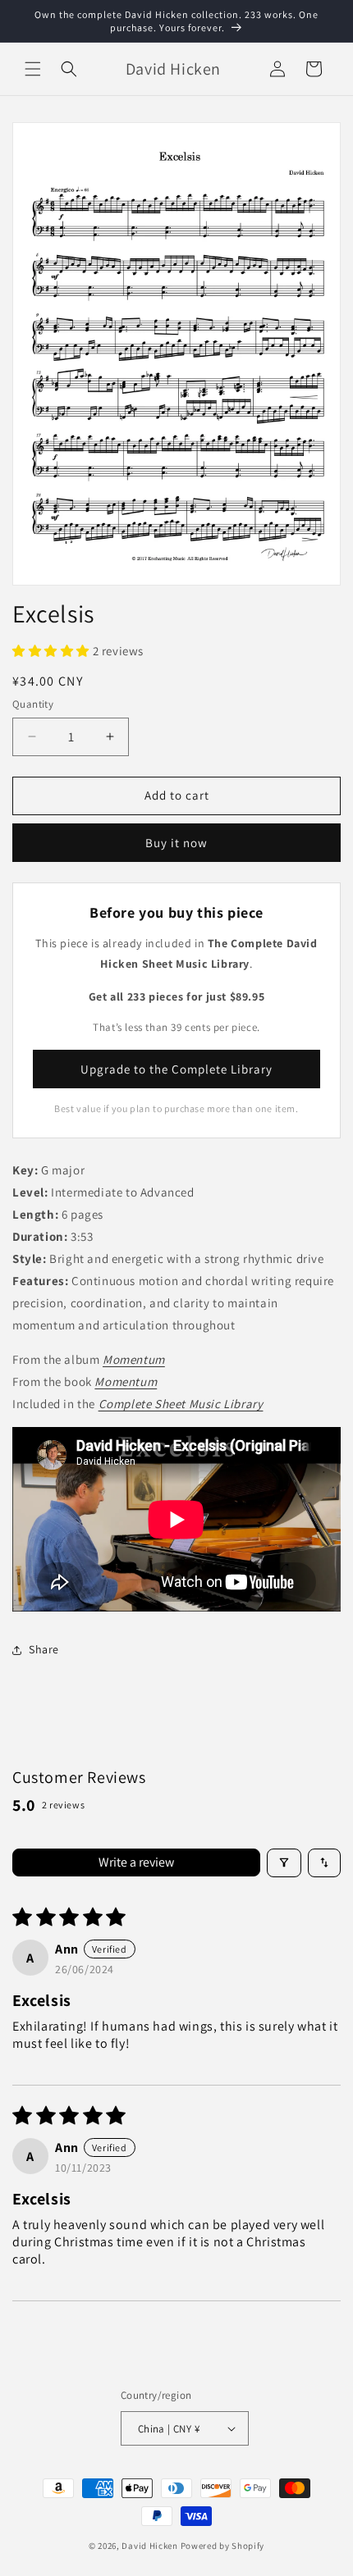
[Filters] (284, 1863)
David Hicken (149, 2546)
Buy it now (176, 843)
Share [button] (44, 1649)
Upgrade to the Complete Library (176, 1069)
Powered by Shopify (223, 2546)
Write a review (136, 1862)
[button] (33, 69)
